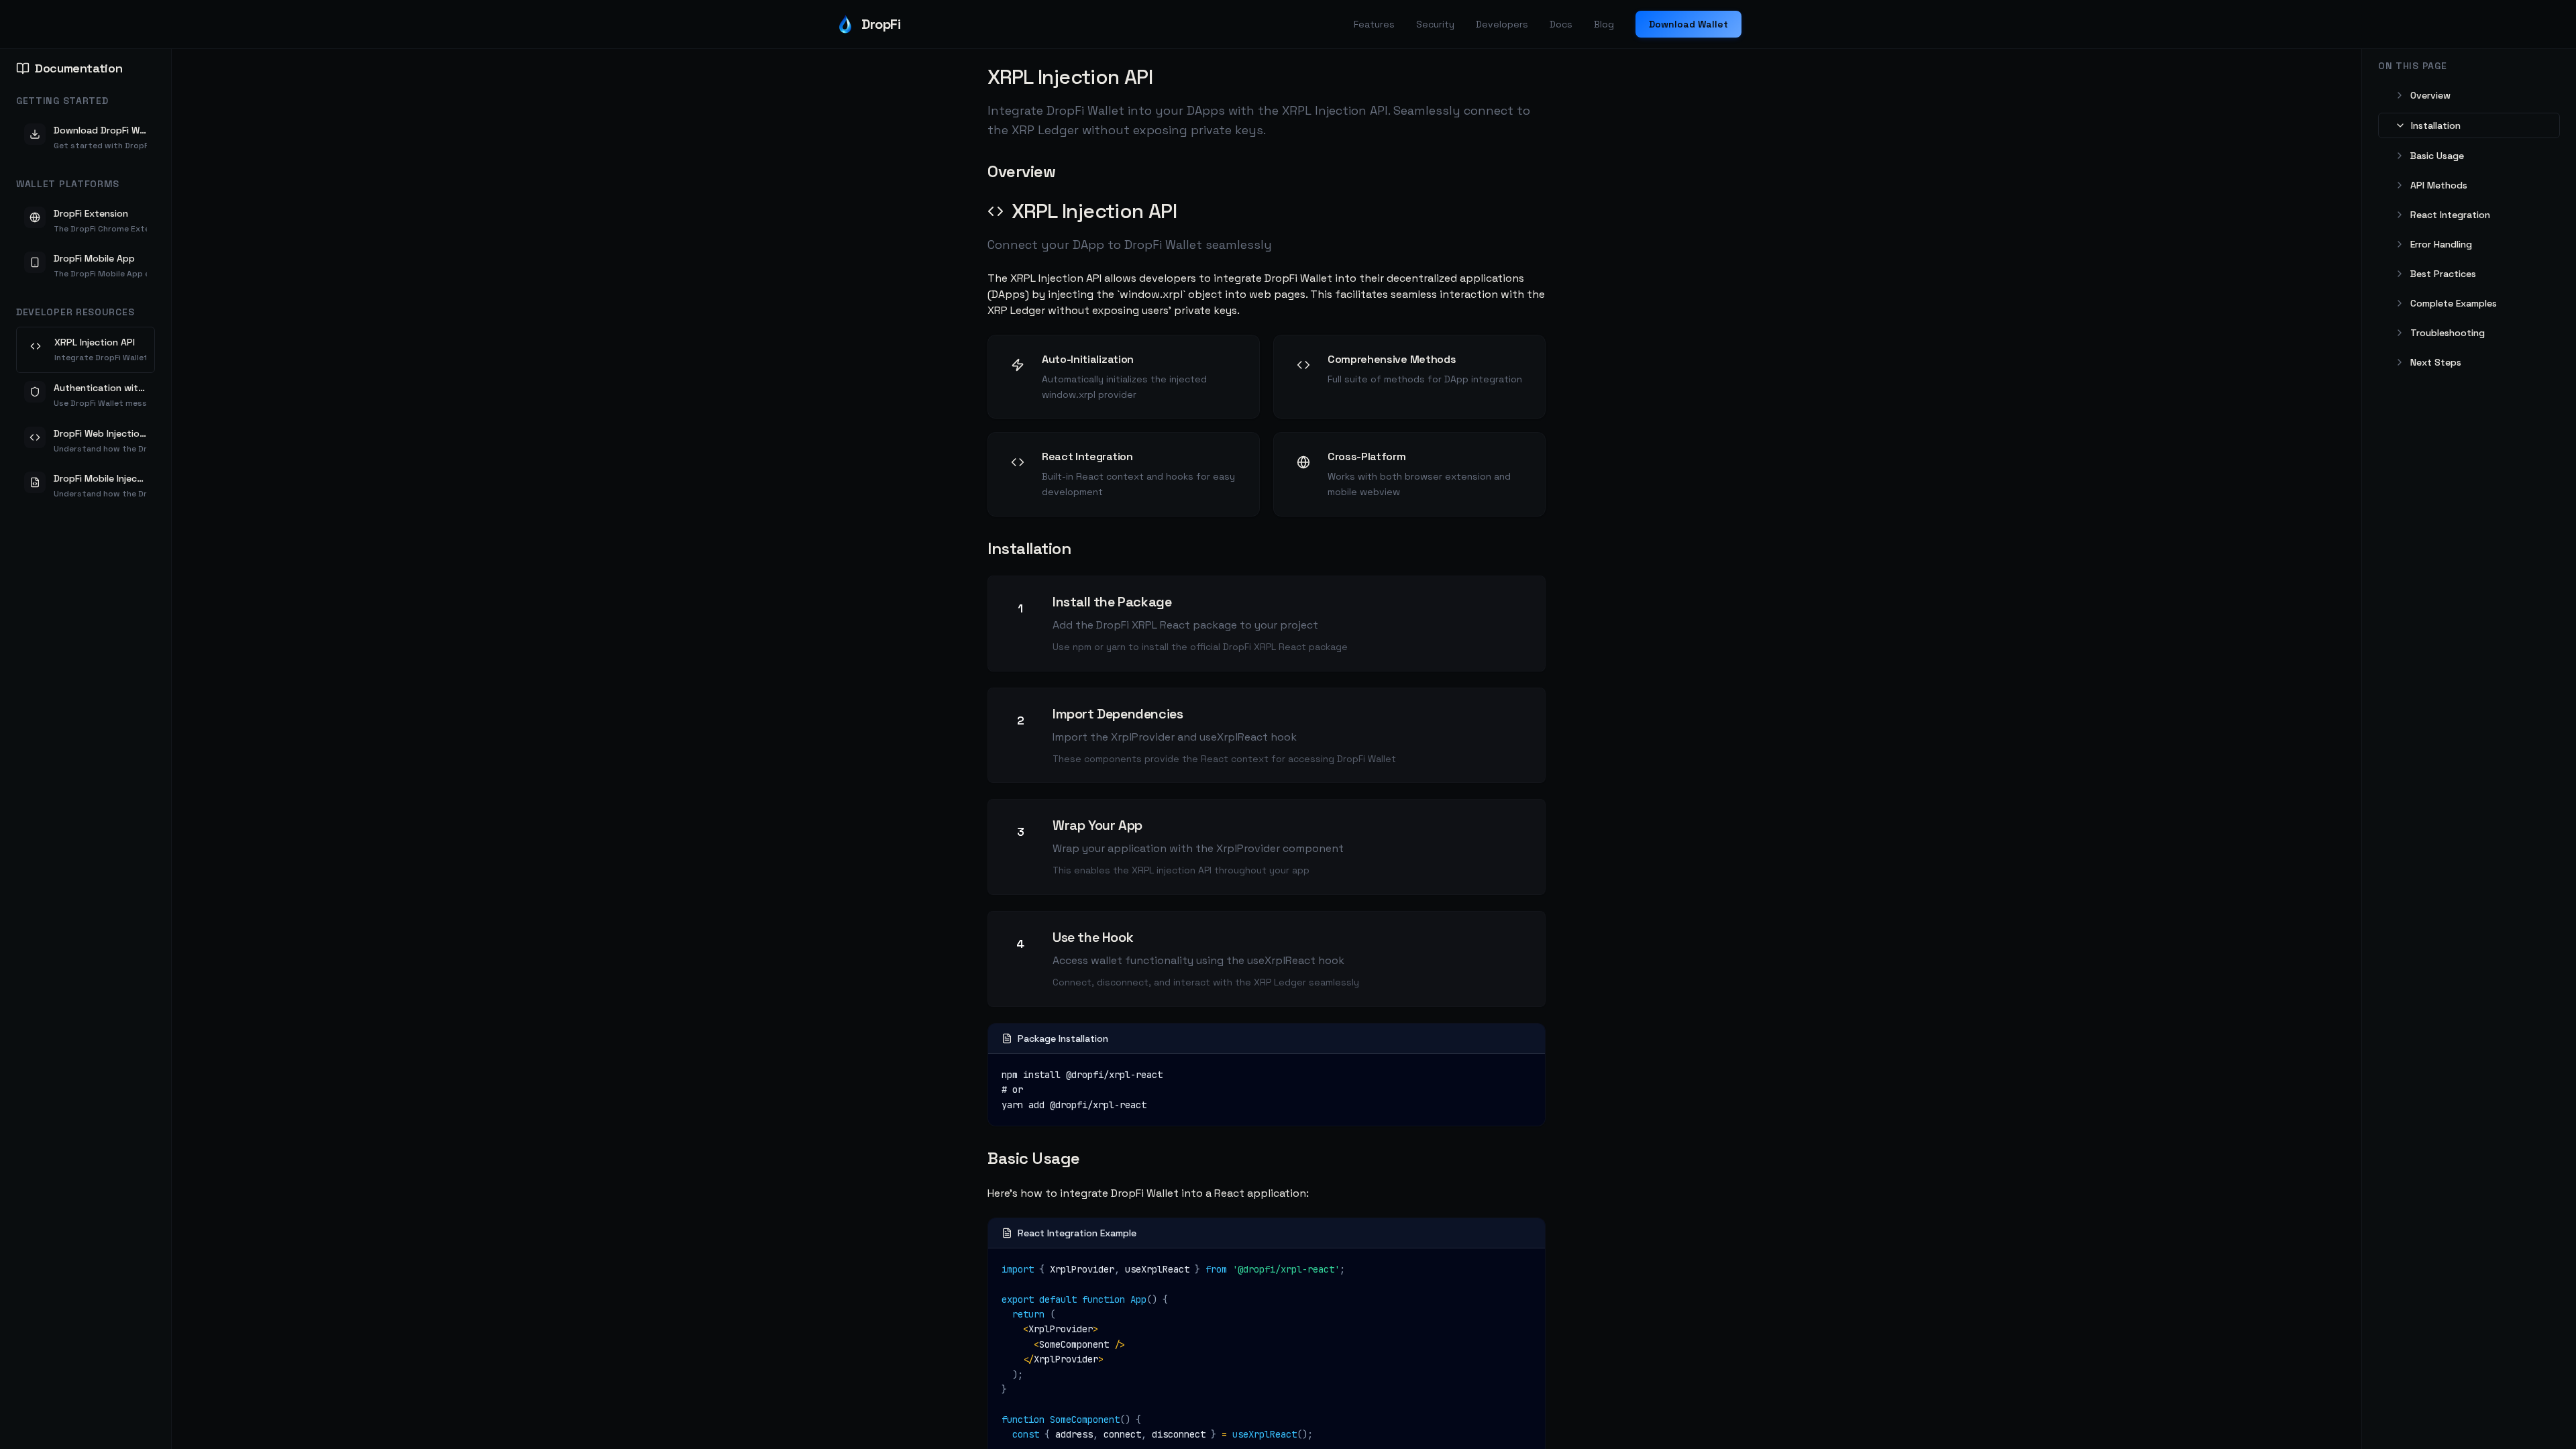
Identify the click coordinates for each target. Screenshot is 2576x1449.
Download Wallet (1688, 24)
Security (1435, 24)
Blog (1604, 24)
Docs (1561, 24)
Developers (1502, 24)
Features (1374, 24)
